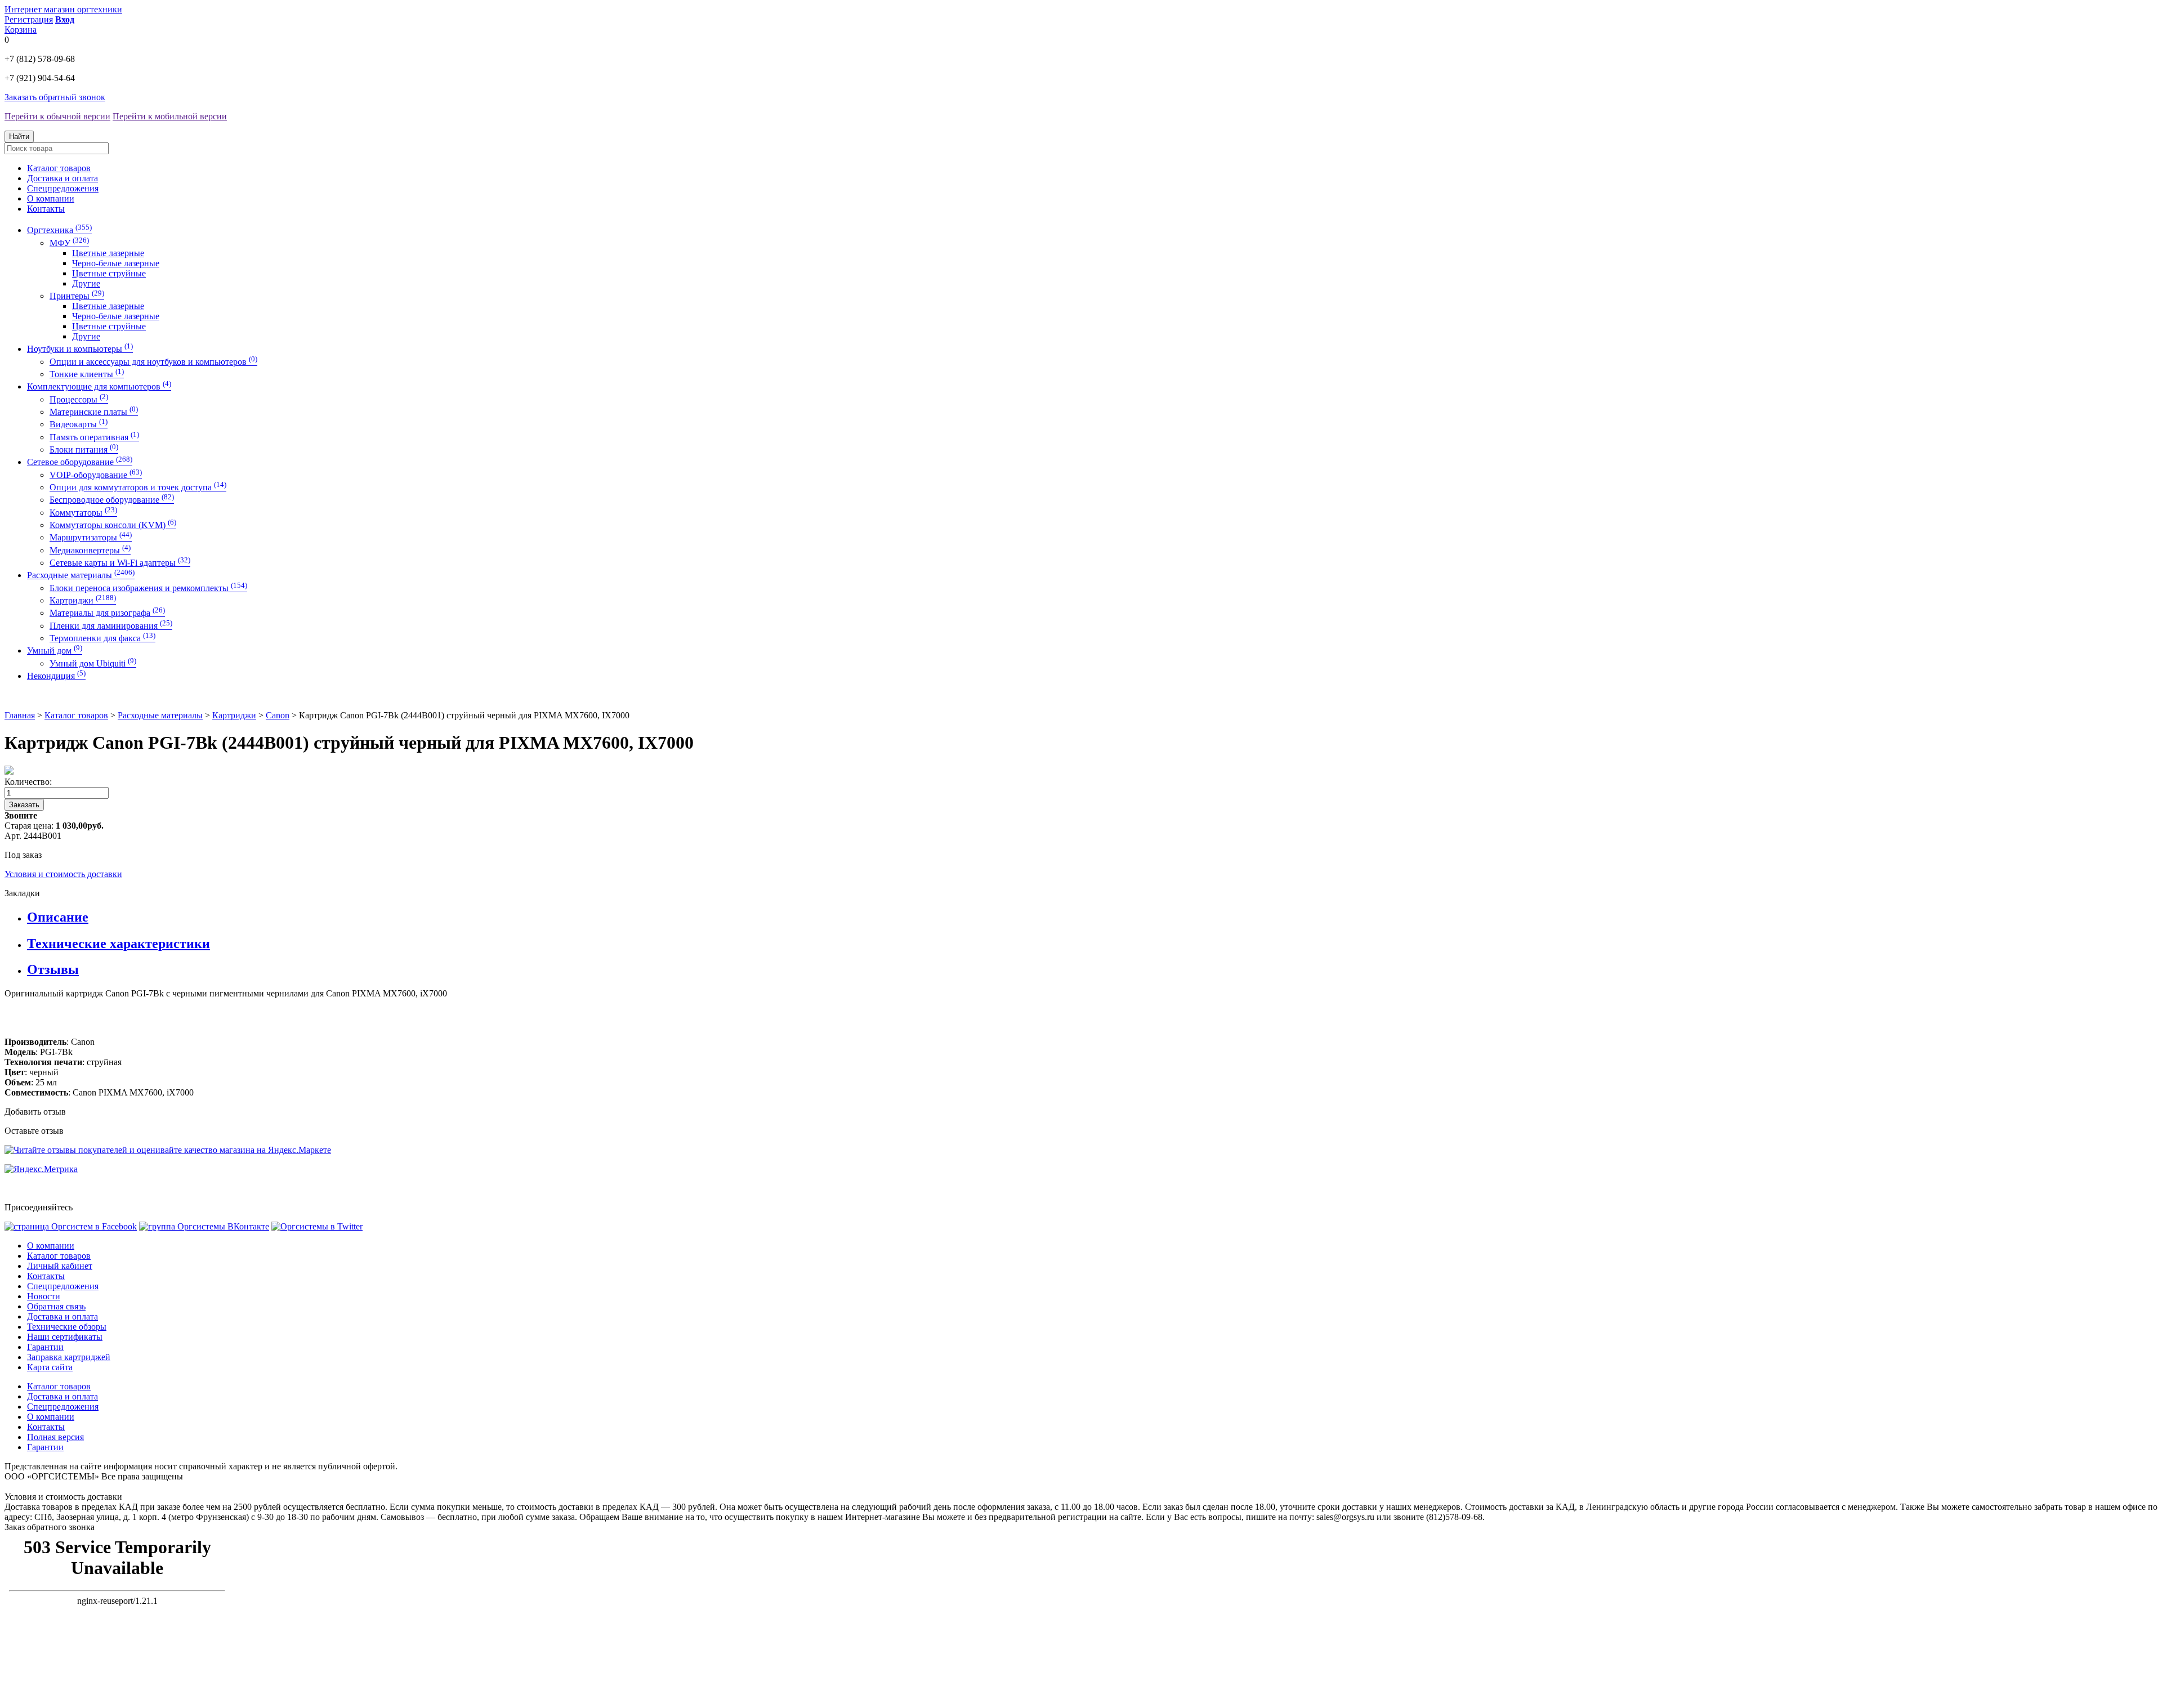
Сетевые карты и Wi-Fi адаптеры (120, 563)
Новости (44, 1296)
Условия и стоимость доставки (63, 874)
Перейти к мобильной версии (170, 116)
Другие (86, 283)
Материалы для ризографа (107, 613)
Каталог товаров (59, 168)
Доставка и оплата (62, 178)
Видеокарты (79, 424)
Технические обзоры (67, 1327)
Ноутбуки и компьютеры (80, 349)
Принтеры (77, 296)
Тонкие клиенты (87, 374)
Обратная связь (56, 1306)
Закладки (22, 893)
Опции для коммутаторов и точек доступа (138, 487)
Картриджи (83, 600)
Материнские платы (94, 412)
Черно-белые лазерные (116, 263)
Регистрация (29, 19)
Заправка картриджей (69, 1357)
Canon (278, 715)
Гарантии (45, 1347)
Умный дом (55, 650)
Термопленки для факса (102, 638)
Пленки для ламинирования (111, 626)
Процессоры (79, 399)
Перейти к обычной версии (57, 116)
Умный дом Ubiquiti (93, 663)
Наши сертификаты (65, 1337)
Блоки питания (84, 450)
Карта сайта (50, 1367)
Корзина (21, 30)
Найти (19, 137)
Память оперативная (94, 437)
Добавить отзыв (35, 1112)
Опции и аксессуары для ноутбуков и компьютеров (153, 362)
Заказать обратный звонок (55, 97)
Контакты (46, 209)
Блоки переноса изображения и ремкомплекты (148, 588)
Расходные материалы (81, 575)
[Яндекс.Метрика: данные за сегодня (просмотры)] (41, 1169)
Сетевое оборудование (80, 462)
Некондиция (56, 676)
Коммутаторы (83, 513)
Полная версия (55, 1437)
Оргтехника (59, 230)
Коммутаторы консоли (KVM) (113, 525)
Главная (20, 715)
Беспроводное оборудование (112, 500)
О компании (51, 198)
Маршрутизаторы (91, 537)
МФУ (69, 243)
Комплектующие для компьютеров (99, 386)
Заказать (24, 805)
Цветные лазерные (108, 253)
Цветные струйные (109, 273)
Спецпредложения (63, 188)
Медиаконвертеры (90, 550)
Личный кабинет (60, 1266)
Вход (65, 19)
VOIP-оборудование (96, 475)
